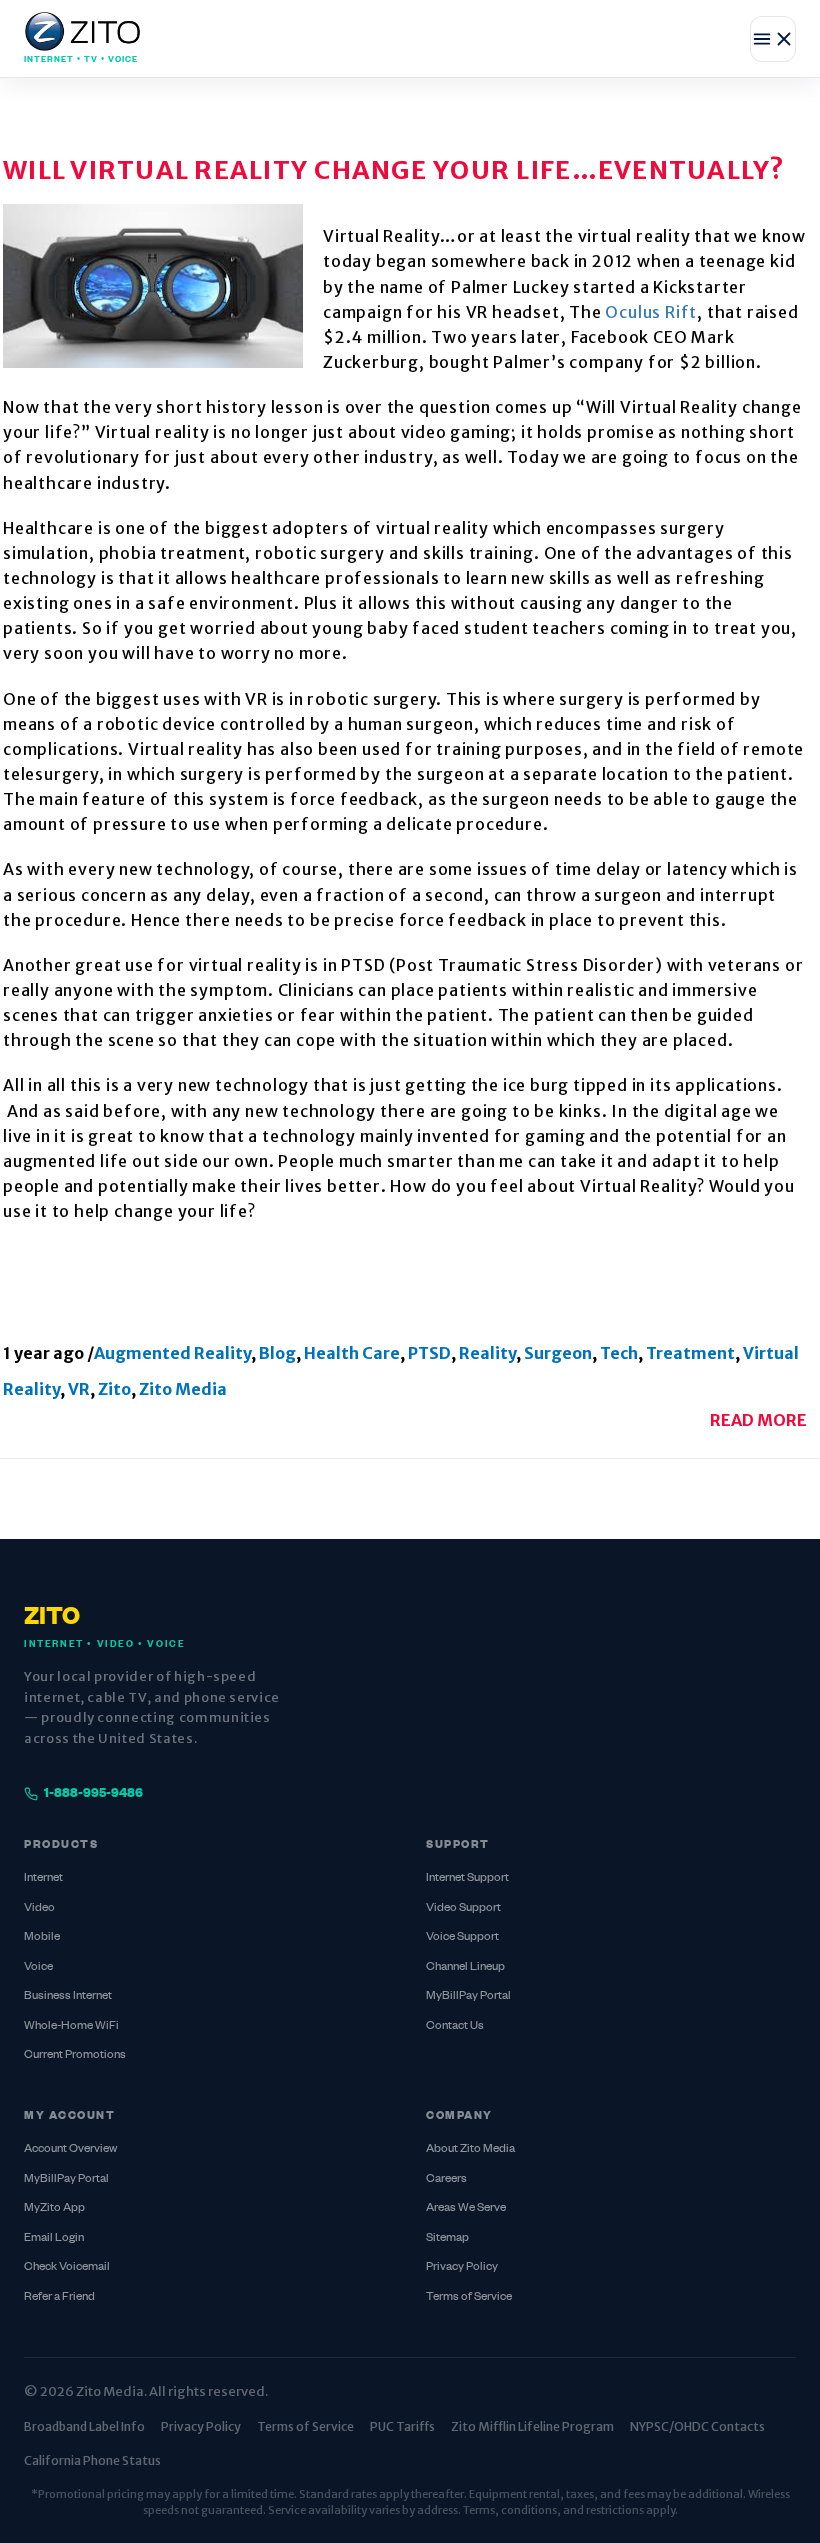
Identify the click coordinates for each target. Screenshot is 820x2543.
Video (39, 1908)
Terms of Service (469, 2297)
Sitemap (447, 2238)
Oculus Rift (651, 312)
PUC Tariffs (402, 2426)
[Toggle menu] (773, 39)
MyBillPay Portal (468, 1996)
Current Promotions (75, 2055)
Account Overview (70, 2149)
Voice (38, 1967)
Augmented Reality (172, 1353)
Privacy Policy (462, 2267)
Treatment (690, 1353)
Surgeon (558, 1353)
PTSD (429, 1353)
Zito (114, 1389)
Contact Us (455, 2026)
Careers (446, 2179)
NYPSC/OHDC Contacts (697, 2426)
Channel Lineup (465, 1967)
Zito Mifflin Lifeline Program (532, 2426)
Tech (619, 1353)
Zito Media (183, 1389)
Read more (758, 1420)
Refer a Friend (59, 2297)
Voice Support (462, 1937)
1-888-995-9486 (93, 1794)
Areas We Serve (466, 2208)
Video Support (463, 1908)
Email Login (54, 2238)
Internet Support (467, 1878)
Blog (277, 1353)
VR (79, 1389)
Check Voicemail (67, 2267)
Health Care (352, 1353)
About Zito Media (470, 2149)
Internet (43, 1878)
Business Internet (68, 1996)
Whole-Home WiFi (71, 2026)
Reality (487, 1353)
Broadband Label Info (84, 2426)
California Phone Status (92, 2460)
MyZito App (54, 2208)
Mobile (42, 1937)
